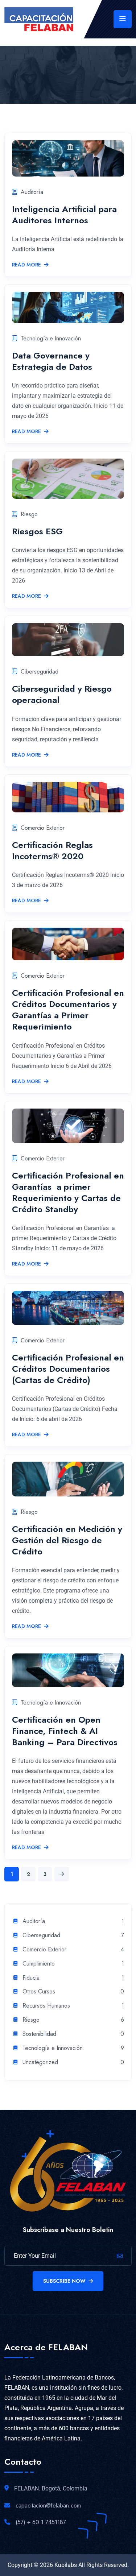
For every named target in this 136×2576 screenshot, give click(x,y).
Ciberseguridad (40, 672)
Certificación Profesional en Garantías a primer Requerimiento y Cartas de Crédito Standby (68, 1192)
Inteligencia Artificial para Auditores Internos (64, 215)
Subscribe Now (64, 2281)
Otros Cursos (39, 1992)
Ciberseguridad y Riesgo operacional (62, 694)
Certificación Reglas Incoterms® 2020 (52, 850)
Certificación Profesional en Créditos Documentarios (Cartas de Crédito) (68, 1369)
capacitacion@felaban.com (48, 2505)
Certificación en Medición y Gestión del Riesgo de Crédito (67, 1540)
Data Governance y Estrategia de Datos (52, 361)
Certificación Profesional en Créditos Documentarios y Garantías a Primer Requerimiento (68, 1010)
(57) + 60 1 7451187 (41, 2522)
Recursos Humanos (46, 2006)
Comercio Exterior (43, 828)
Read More (26, 265)
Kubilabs (66, 2565)
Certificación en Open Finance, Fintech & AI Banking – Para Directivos (65, 1731)
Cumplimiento (39, 1964)
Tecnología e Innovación (51, 338)
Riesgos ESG (37, 531)
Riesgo (29, 514)
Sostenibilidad (39, 2034)
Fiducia (31, 1978)
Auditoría (32, 192)
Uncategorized (40, 2063)
